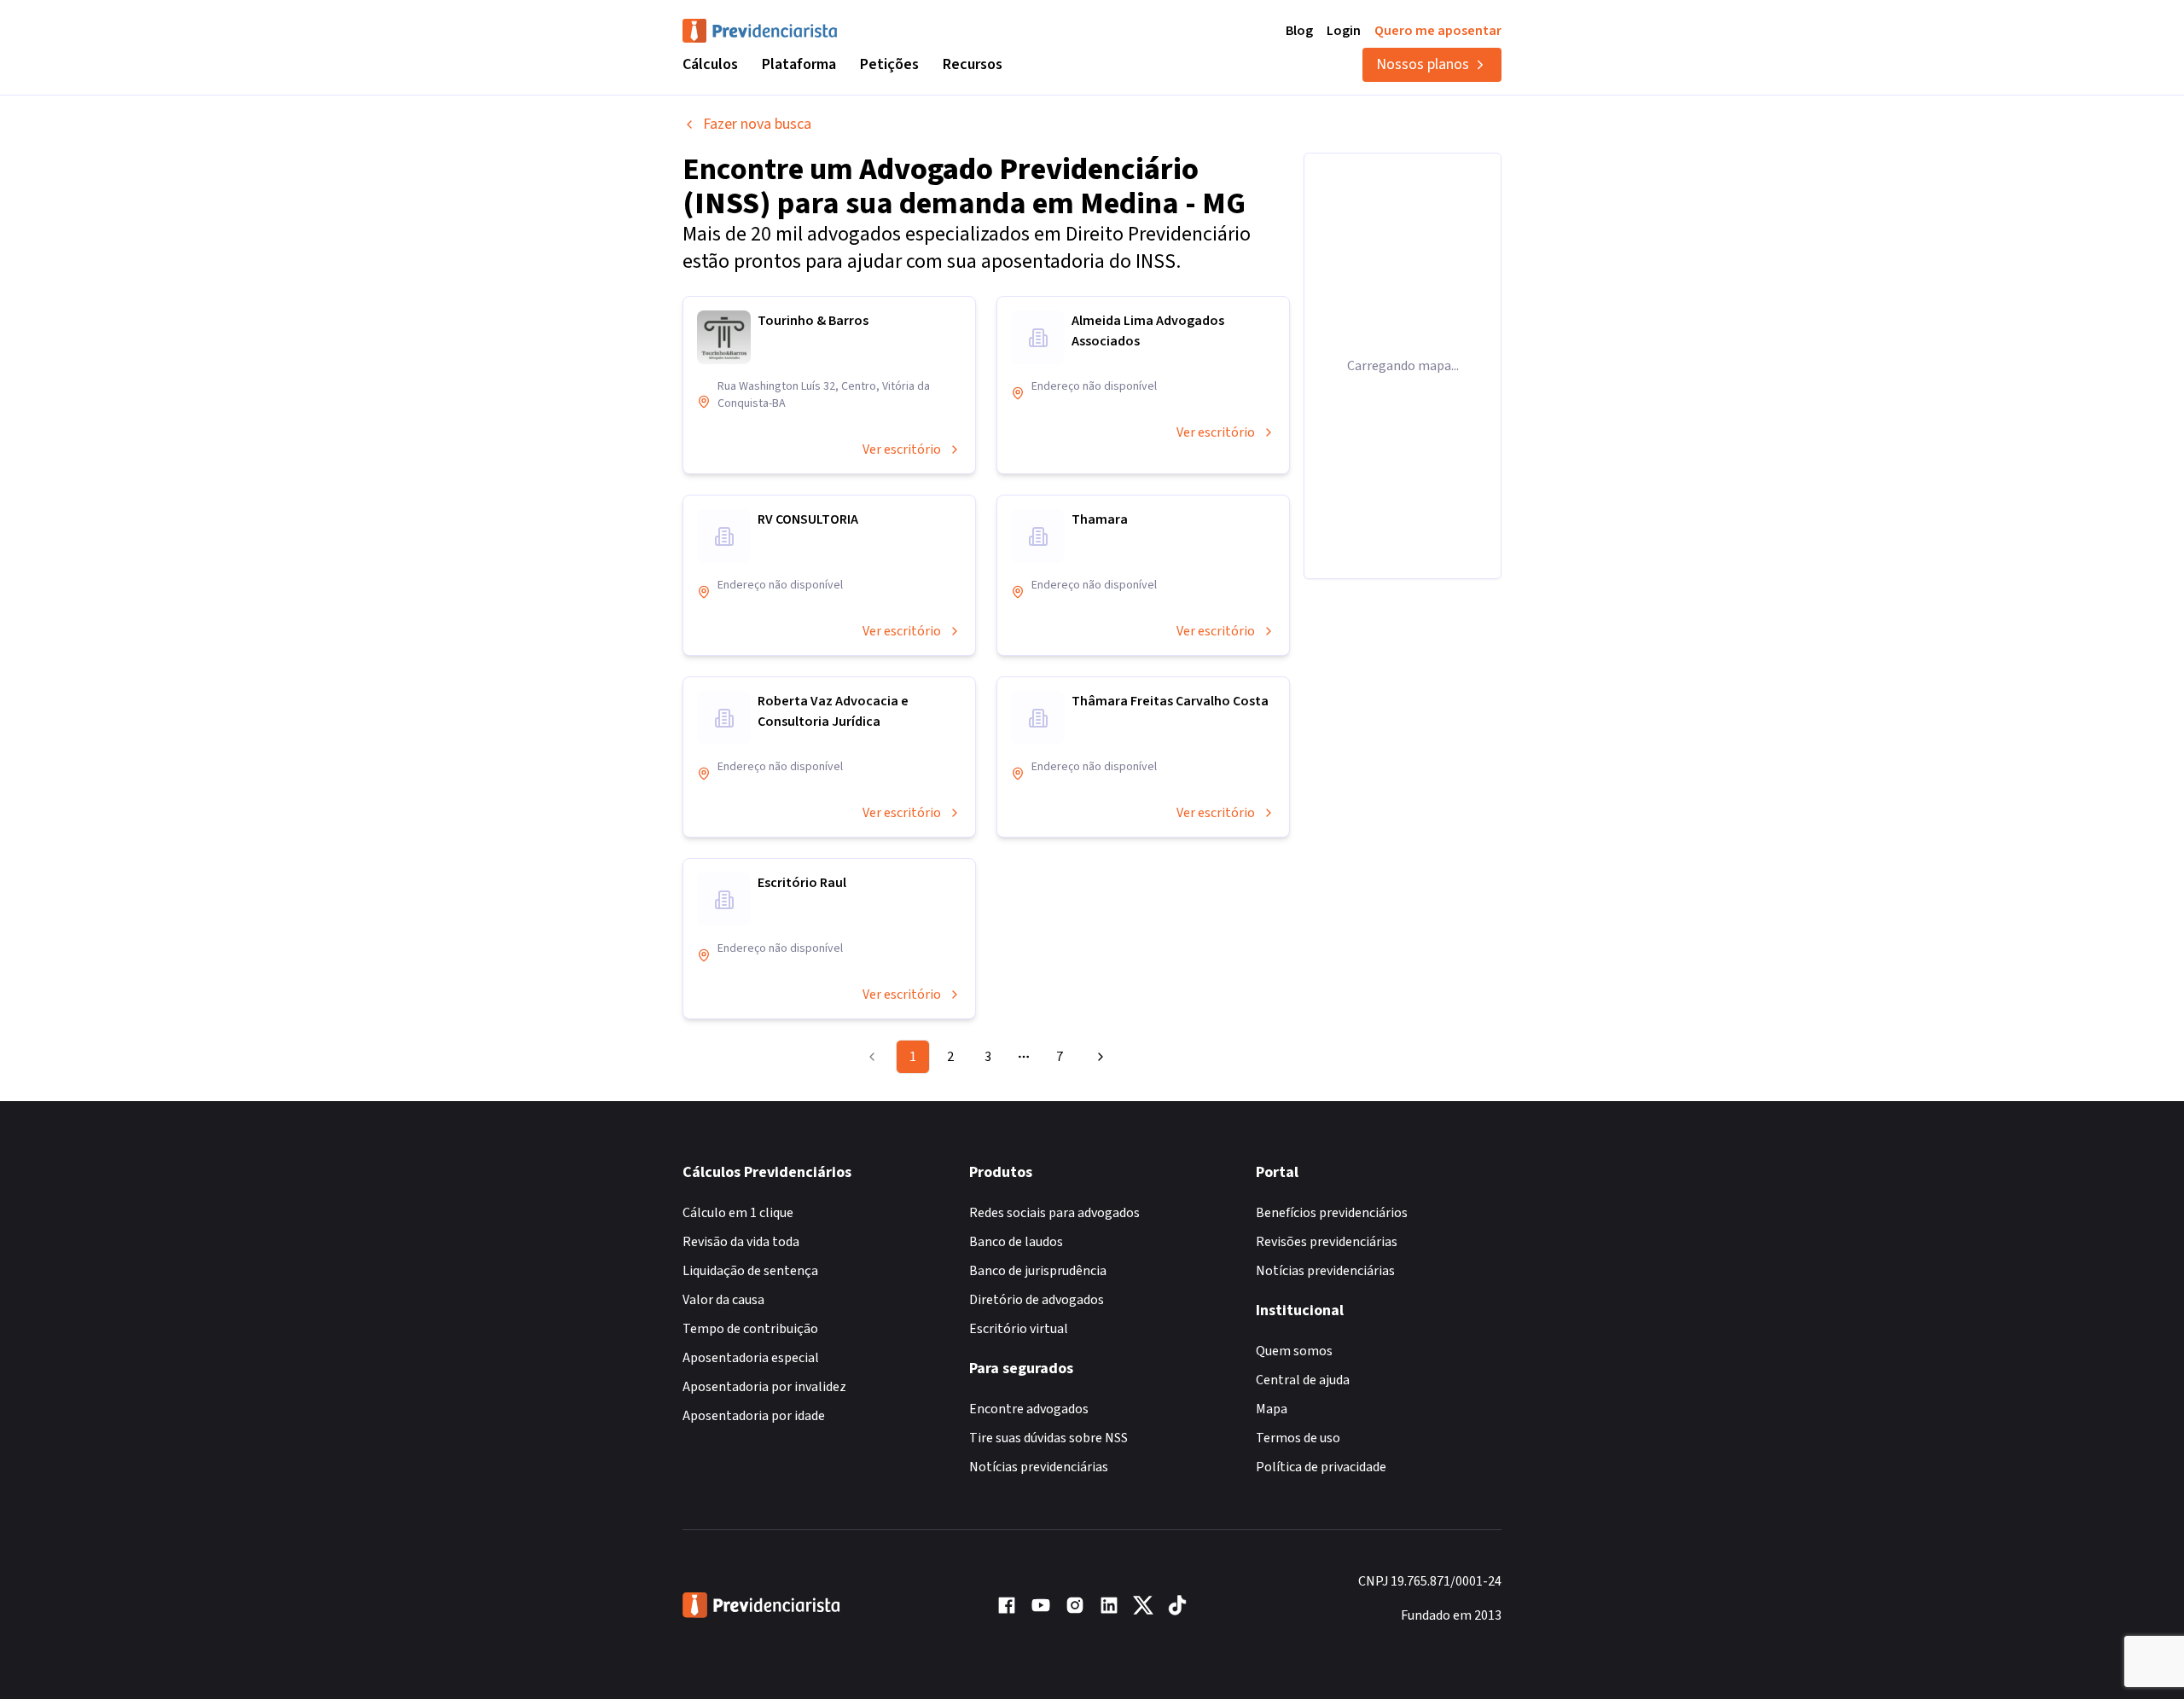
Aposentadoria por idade (754, 1416)
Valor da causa (723, 1300)
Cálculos (710, 64)
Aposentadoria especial (751, 1358)
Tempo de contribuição (750, 1329)
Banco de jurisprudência (1038, 1271)
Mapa (1272, 1409)
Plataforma (799, 64)
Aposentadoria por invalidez (764, 1387)
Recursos (973, 64)
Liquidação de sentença (750, 1271)
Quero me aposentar (1438, 31)
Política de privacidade (1321, 1467)
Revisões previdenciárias (1327, 1242)
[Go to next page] (1098, 1057)
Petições (889, 64)
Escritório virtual (1019, 1329)
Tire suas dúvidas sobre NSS (1048, 1438)
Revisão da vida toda (741, 1242)
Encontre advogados (1029, 1409)
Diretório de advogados (1037, 1300)
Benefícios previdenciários (1332, 1213)
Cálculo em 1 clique (738, 1213)
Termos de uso (1298, 1438)
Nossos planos (1423, 64)
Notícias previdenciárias (1039, 1467)
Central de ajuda (1303, 1380)
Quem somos (1294, 1351)
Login (1344, 31)
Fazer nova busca (757, 124)
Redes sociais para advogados (1054, 1213)
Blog (1299, 31)
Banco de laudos (1016, 1242)
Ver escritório (902, 449)
